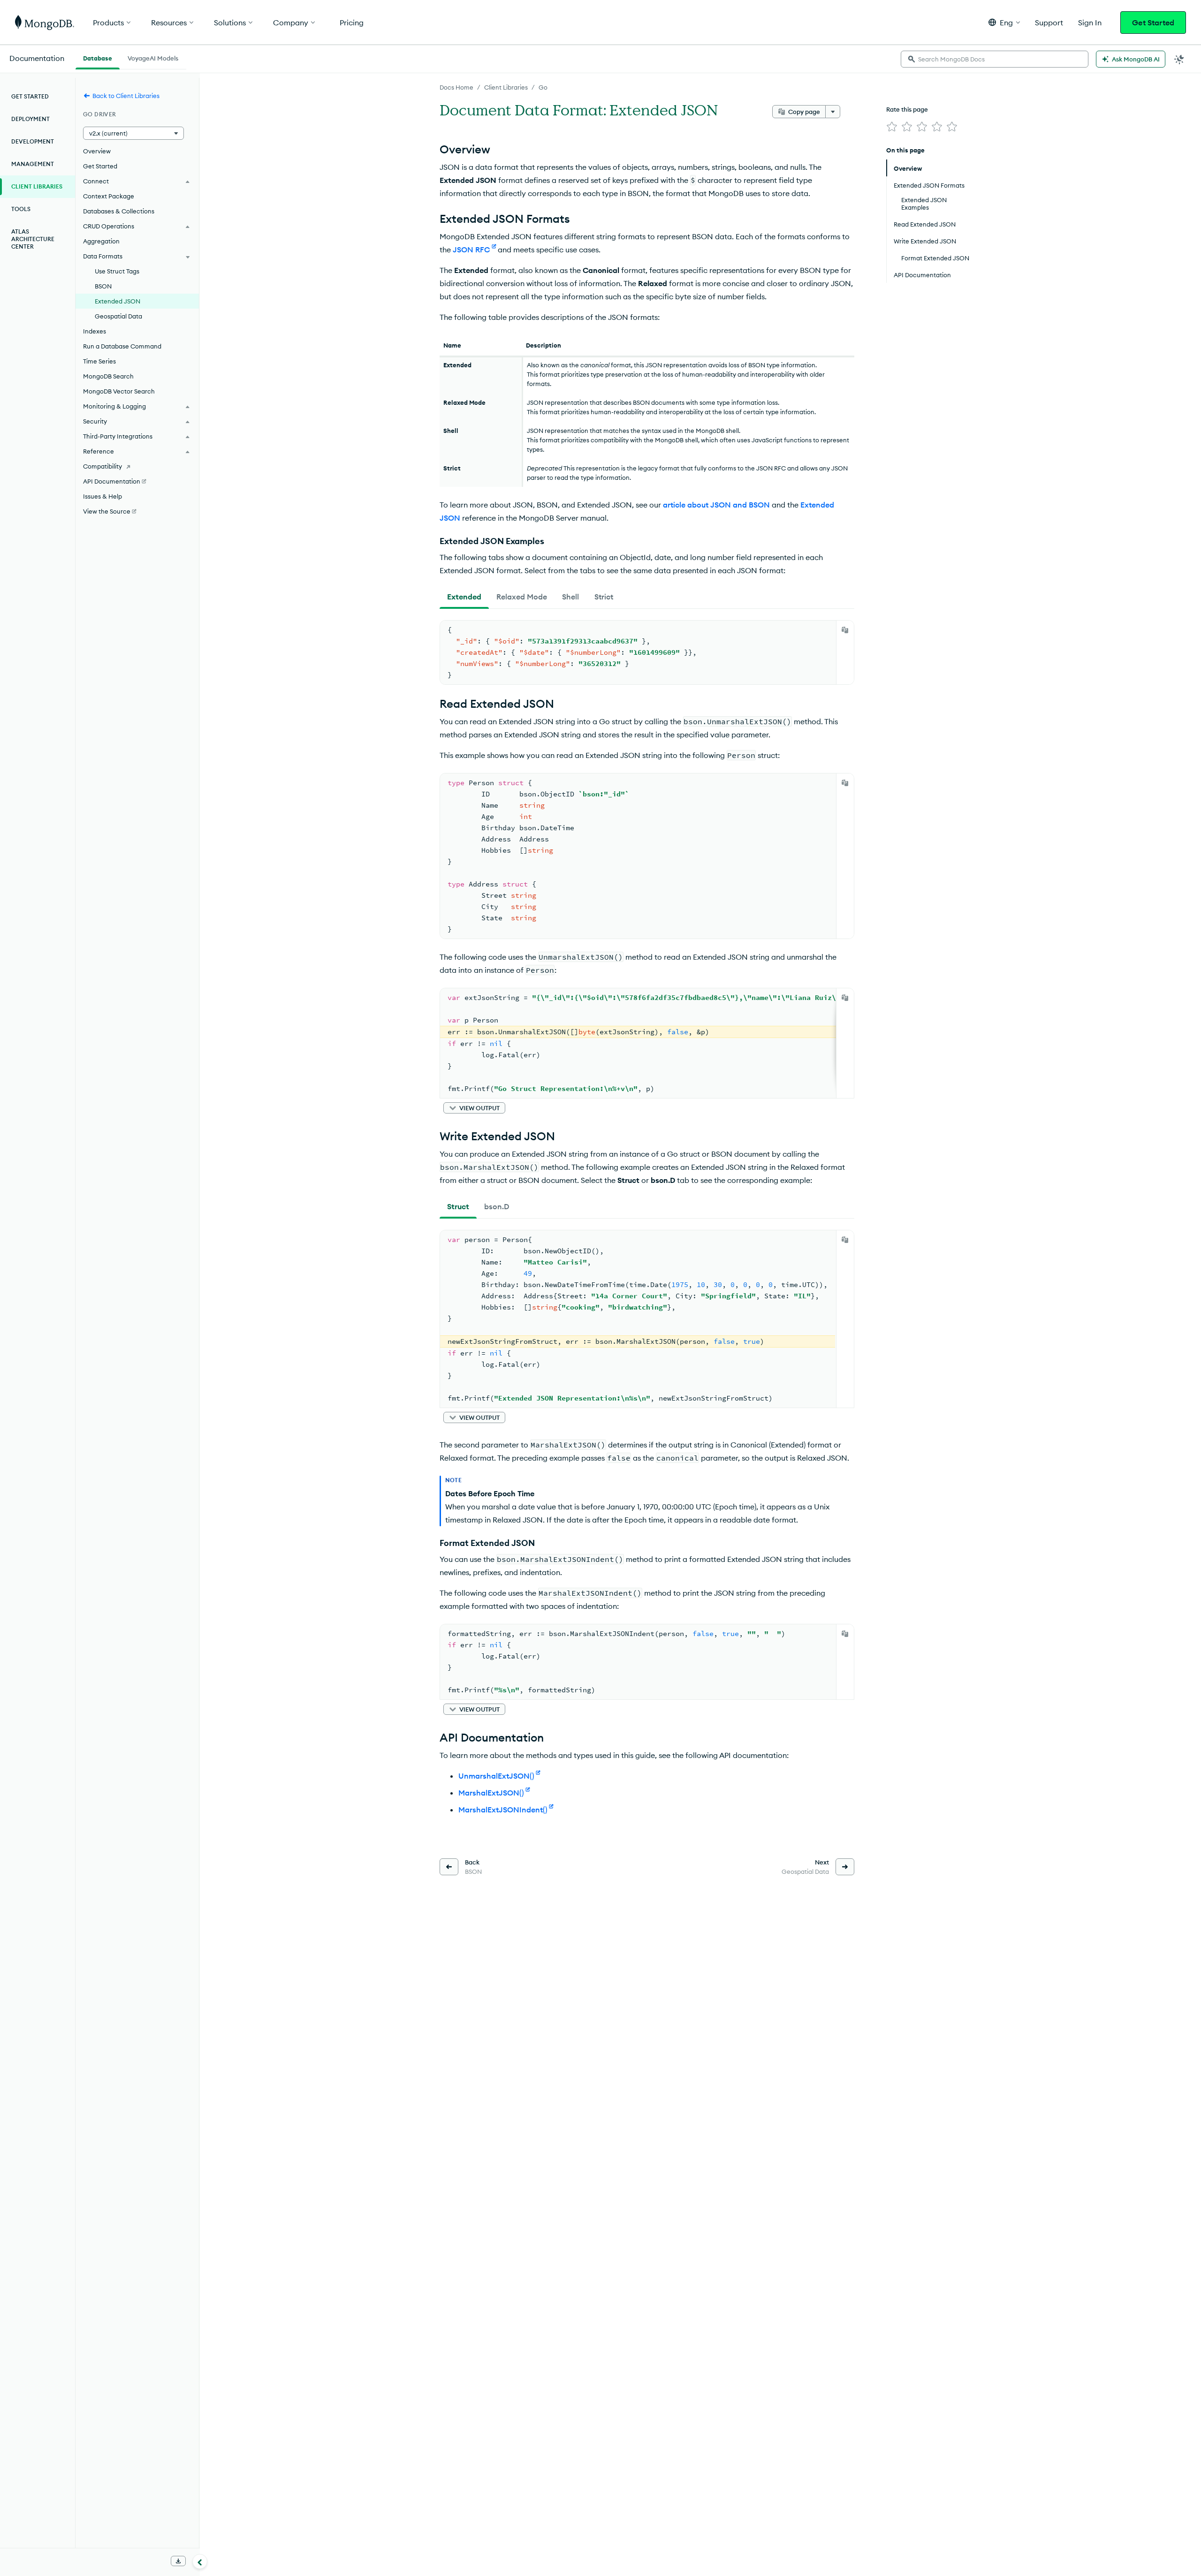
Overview (97, 151)
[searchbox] (995, 59)
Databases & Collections (119, 211)
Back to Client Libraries (126, 96)
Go (543, 87)
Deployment (30, 119)
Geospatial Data (118, 316)
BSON (103, 286)
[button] (1004, 22)
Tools (21, 209)
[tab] (464, 597)
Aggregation (101, 241)
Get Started (1153, 23)
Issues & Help (103, 496)
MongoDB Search (108, 376)
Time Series (99, 361)
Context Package (109, 196)
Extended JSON (118, 301)
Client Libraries (506, 87)
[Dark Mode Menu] (1179, 59)
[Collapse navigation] (200, 2561)
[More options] (833, 112)
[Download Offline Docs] (178, 2561)
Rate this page (907, 109)
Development (33, 141)
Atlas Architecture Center (33, 239)
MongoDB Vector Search (119, 391)
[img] (892, 127)
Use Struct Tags (117, 271)
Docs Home (456, 87)
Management (33, 164)
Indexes (95, 331)
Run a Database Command (122, 346)
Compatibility (103, 466)
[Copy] (845, 630)
